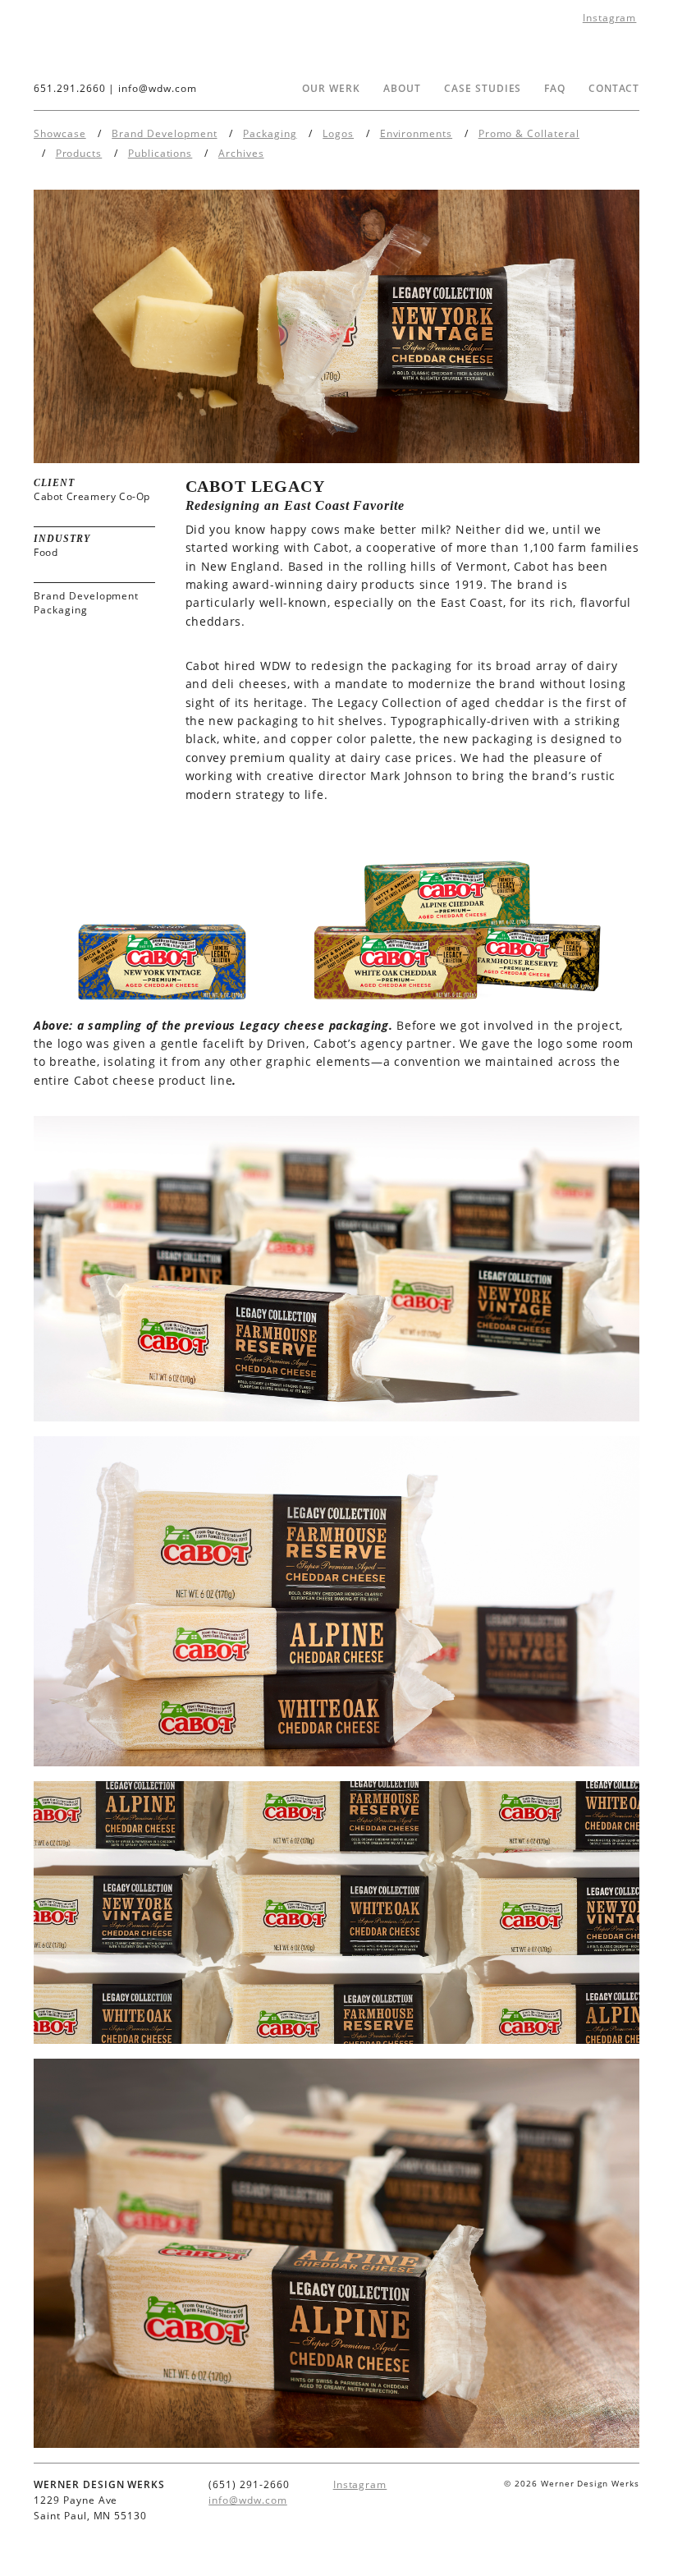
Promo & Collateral (529, 133)
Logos (338, 133)
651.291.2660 (70, 88)
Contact (614, 88)
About (402, 88)
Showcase (60, 133)
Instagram (610, 18)
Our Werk (331, 88)
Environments (417, 133)
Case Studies (483, 88)
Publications (160, 153)
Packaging (270, 133)
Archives (241, 153)
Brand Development (164, 133)
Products (79, 153)
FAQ (555, 88)
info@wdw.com (158, 88)
